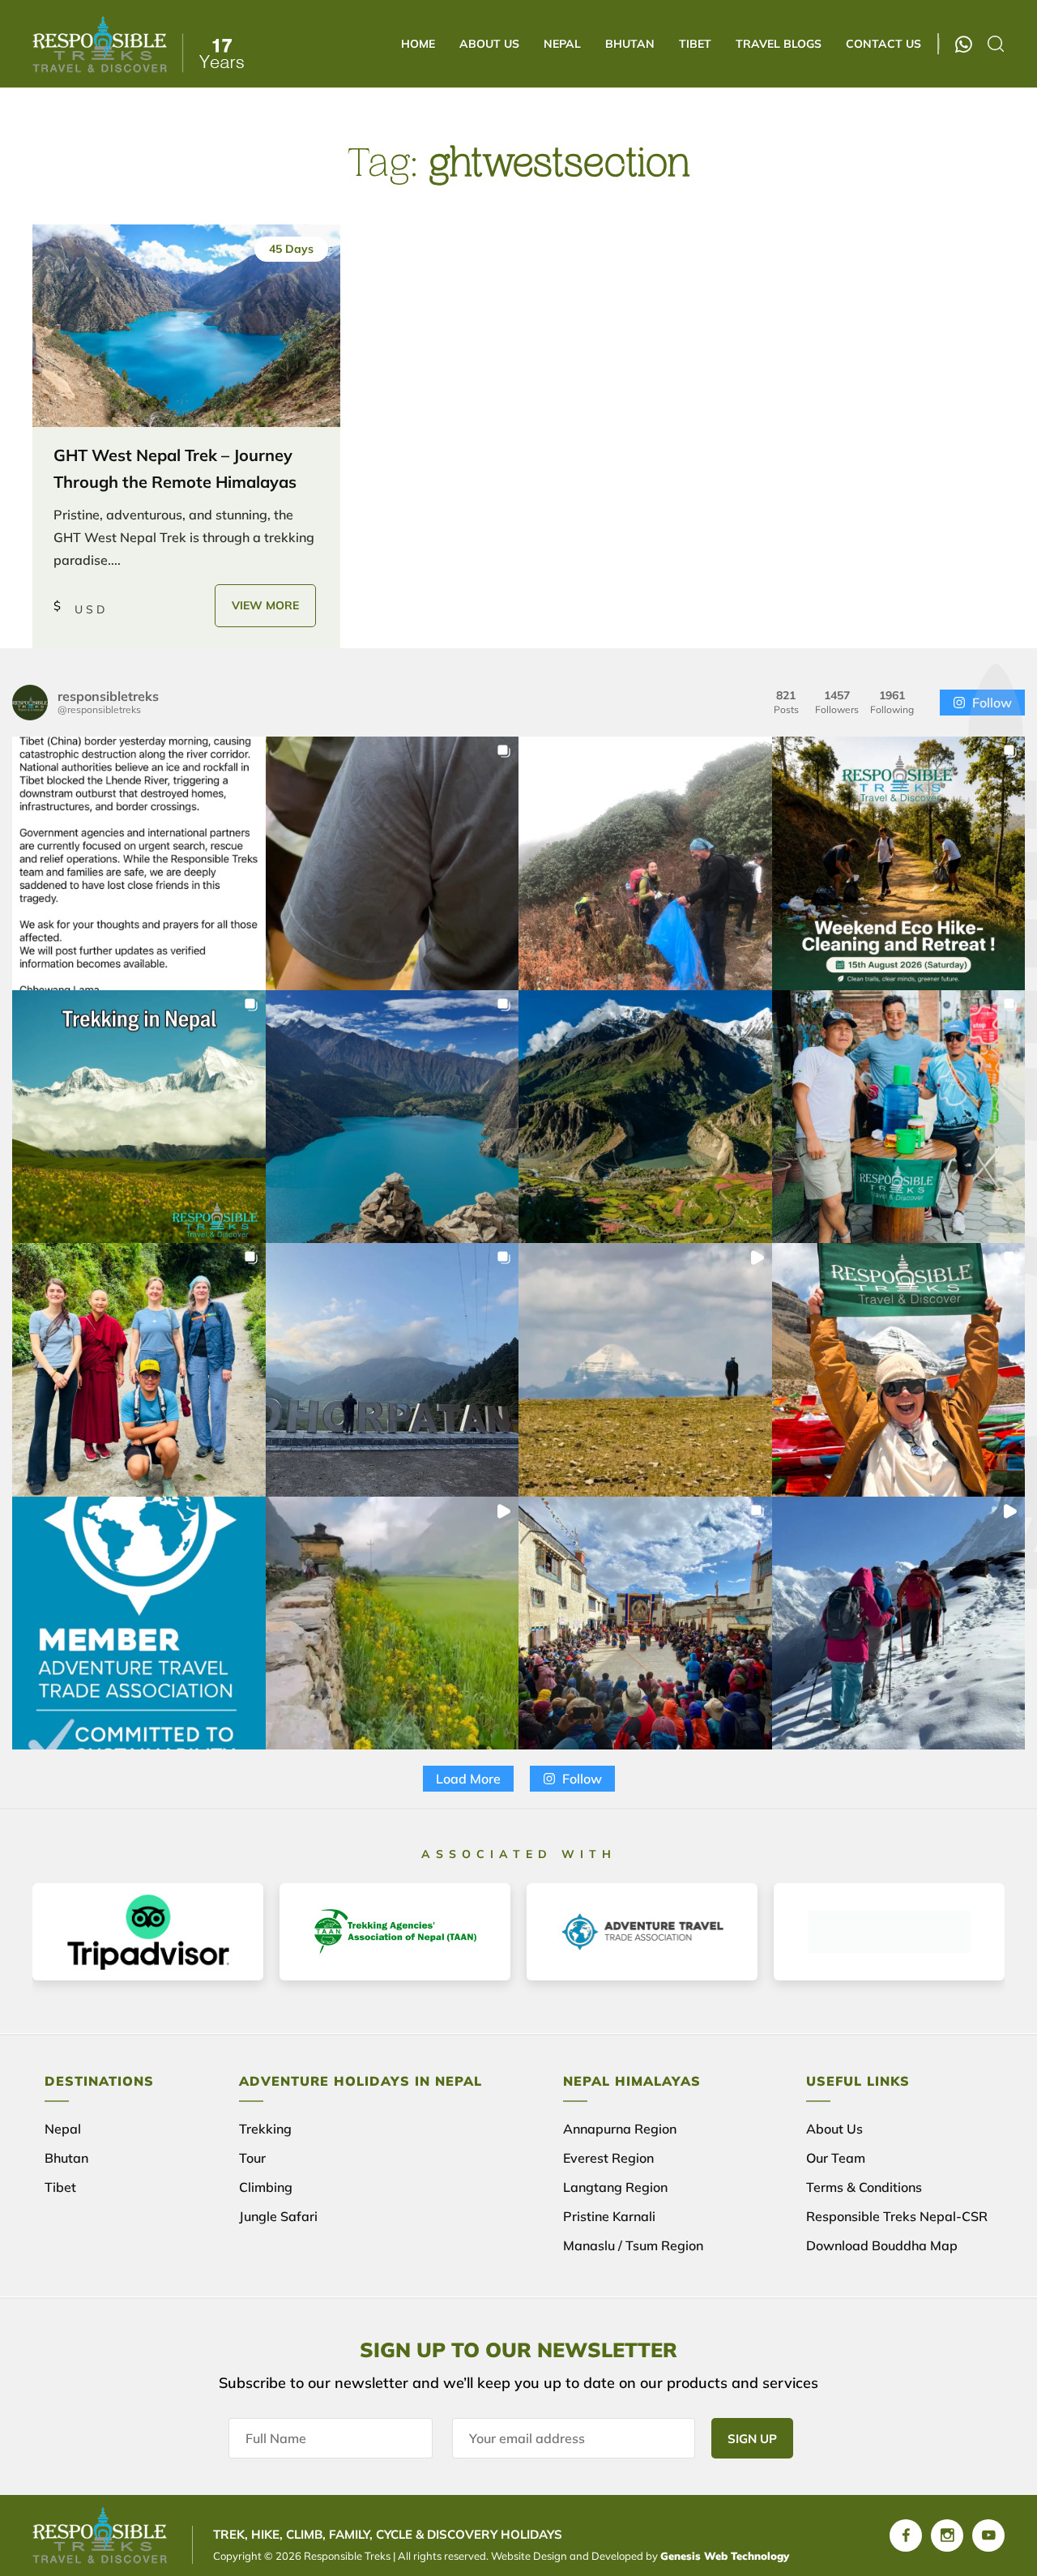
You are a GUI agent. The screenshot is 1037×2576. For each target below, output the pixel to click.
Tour (252, 2158)
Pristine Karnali (609, 2216)
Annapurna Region (620, 2129)
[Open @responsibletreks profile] (30, 703)
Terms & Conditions (864, 2187)
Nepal (562, 44)
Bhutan (630, 44)
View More (265, 605)
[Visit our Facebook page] (906, 2535)
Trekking (265, 2129)
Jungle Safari (278, 2216)
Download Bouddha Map (882, 2245)
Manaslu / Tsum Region (633, 2245)
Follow (992, 703)
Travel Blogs (779, 44)
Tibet (695, 44)
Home (418, 44)
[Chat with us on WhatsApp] (964, 44)
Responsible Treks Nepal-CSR (897, 2216)
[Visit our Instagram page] (947, 2535)
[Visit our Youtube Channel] (988, 2535)
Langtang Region (615, 2187)
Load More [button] (468, 1779)
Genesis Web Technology (725, 2556)
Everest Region (608, 2158)
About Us (489, 44)
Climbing (266, 2187)
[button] (139, 863)
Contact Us (883, 44)
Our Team (836, 2158)
